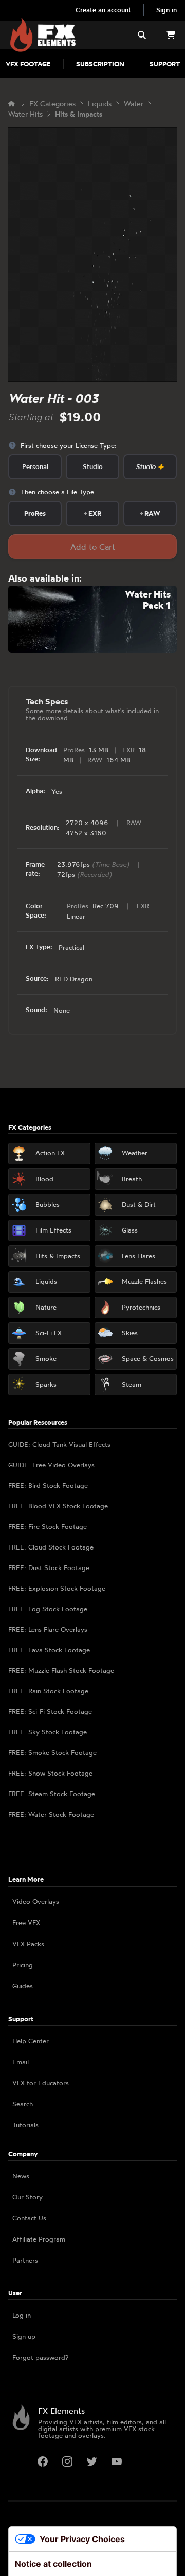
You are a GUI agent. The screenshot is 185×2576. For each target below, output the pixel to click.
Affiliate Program (39, 2239)
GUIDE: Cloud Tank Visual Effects (59, 1444)
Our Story (27, 2197)
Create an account (103, 10)
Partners (25, 2260)
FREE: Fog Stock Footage (48, 1609)
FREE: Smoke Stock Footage (52, 1752)
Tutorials (25, 2125)
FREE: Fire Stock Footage (48, 1526)
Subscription (100, 64)
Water (134, 104)
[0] (171, 35)
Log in (22, 2315)
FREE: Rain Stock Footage (48, 1691)
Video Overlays (36, 1901)
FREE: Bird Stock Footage (48, 1485)
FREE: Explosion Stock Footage (57, 1588)
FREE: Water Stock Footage (51, 1814)
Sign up (24, 2336)
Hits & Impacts (79, 114)
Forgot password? (40, 2357)
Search (23, 2104)
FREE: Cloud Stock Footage (51, 1547)
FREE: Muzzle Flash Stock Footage (61, 1670)
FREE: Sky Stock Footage (48, 1732)
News (21, 2176)
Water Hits (25, 114)
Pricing (23, 1965)
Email (21, 2062)
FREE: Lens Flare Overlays (48, 1629)
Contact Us (29, 2218)
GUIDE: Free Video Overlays (51, 1465)
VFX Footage (28, 64)
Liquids (100, 104)
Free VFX (26, 1922)
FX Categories (52, 104)
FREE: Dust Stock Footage (49, 1567)
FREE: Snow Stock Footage (50, 1773)
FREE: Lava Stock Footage (49, 1650)
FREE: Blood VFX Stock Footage (58, 1506)
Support (165, 64)
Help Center (31, 2041)
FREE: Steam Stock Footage (52, 1794)
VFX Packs (28, 1944)
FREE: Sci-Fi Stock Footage (50, 1711)
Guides (23, 1986)
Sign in (166, 10)
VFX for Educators (41, 2083)
